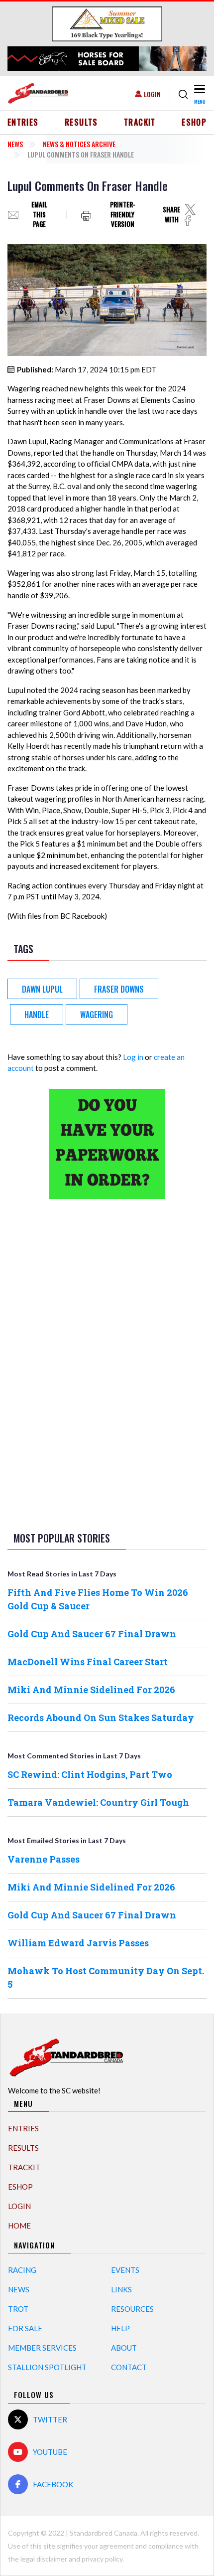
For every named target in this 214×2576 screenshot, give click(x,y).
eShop (194, 122)
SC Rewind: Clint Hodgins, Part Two (90, 1774)
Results (81, 122)
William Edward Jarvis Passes (78, 1943)
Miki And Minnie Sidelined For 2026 (91, 1690)
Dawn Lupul (42, 989)
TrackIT (140, 122)
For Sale (25, 2328)
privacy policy (102, 2559)
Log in (133, 1057)
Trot (18, 2309)
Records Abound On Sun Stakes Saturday (101, 1717)
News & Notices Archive (79, 144)
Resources (132, 2309)
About (124, 2348)
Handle (37, 1015)
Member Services (42, 2348)
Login (152, 94)
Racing (22, 2270)
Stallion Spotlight (47, 2367)
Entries (23, 122)
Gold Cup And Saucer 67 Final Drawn (92, 1634)
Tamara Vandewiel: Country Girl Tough (98, 1802)
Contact (129, 2367)
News (15, 144)
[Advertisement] (107, 1364)
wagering (97, 1015)
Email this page (39, 215)
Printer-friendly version (123, 215)
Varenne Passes (44, 1859)
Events (125, 2270)
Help (120, 2328)
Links (121, 2289)
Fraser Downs (119, 989)
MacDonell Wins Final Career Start (88, 1662)
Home (19, 2226)
